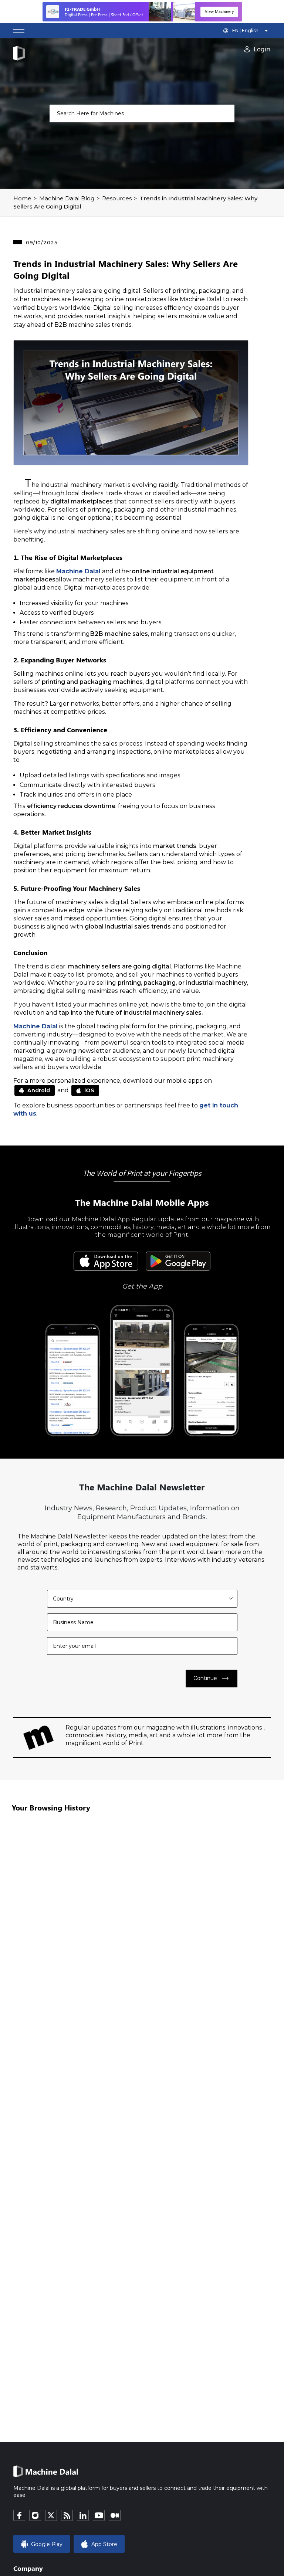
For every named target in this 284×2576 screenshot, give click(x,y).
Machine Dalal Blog (67, 198)
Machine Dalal (78, 571)
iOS (89, 1090)
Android (39, 1090)
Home (22, 198)
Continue (212, 1679)
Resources (117, 198)
